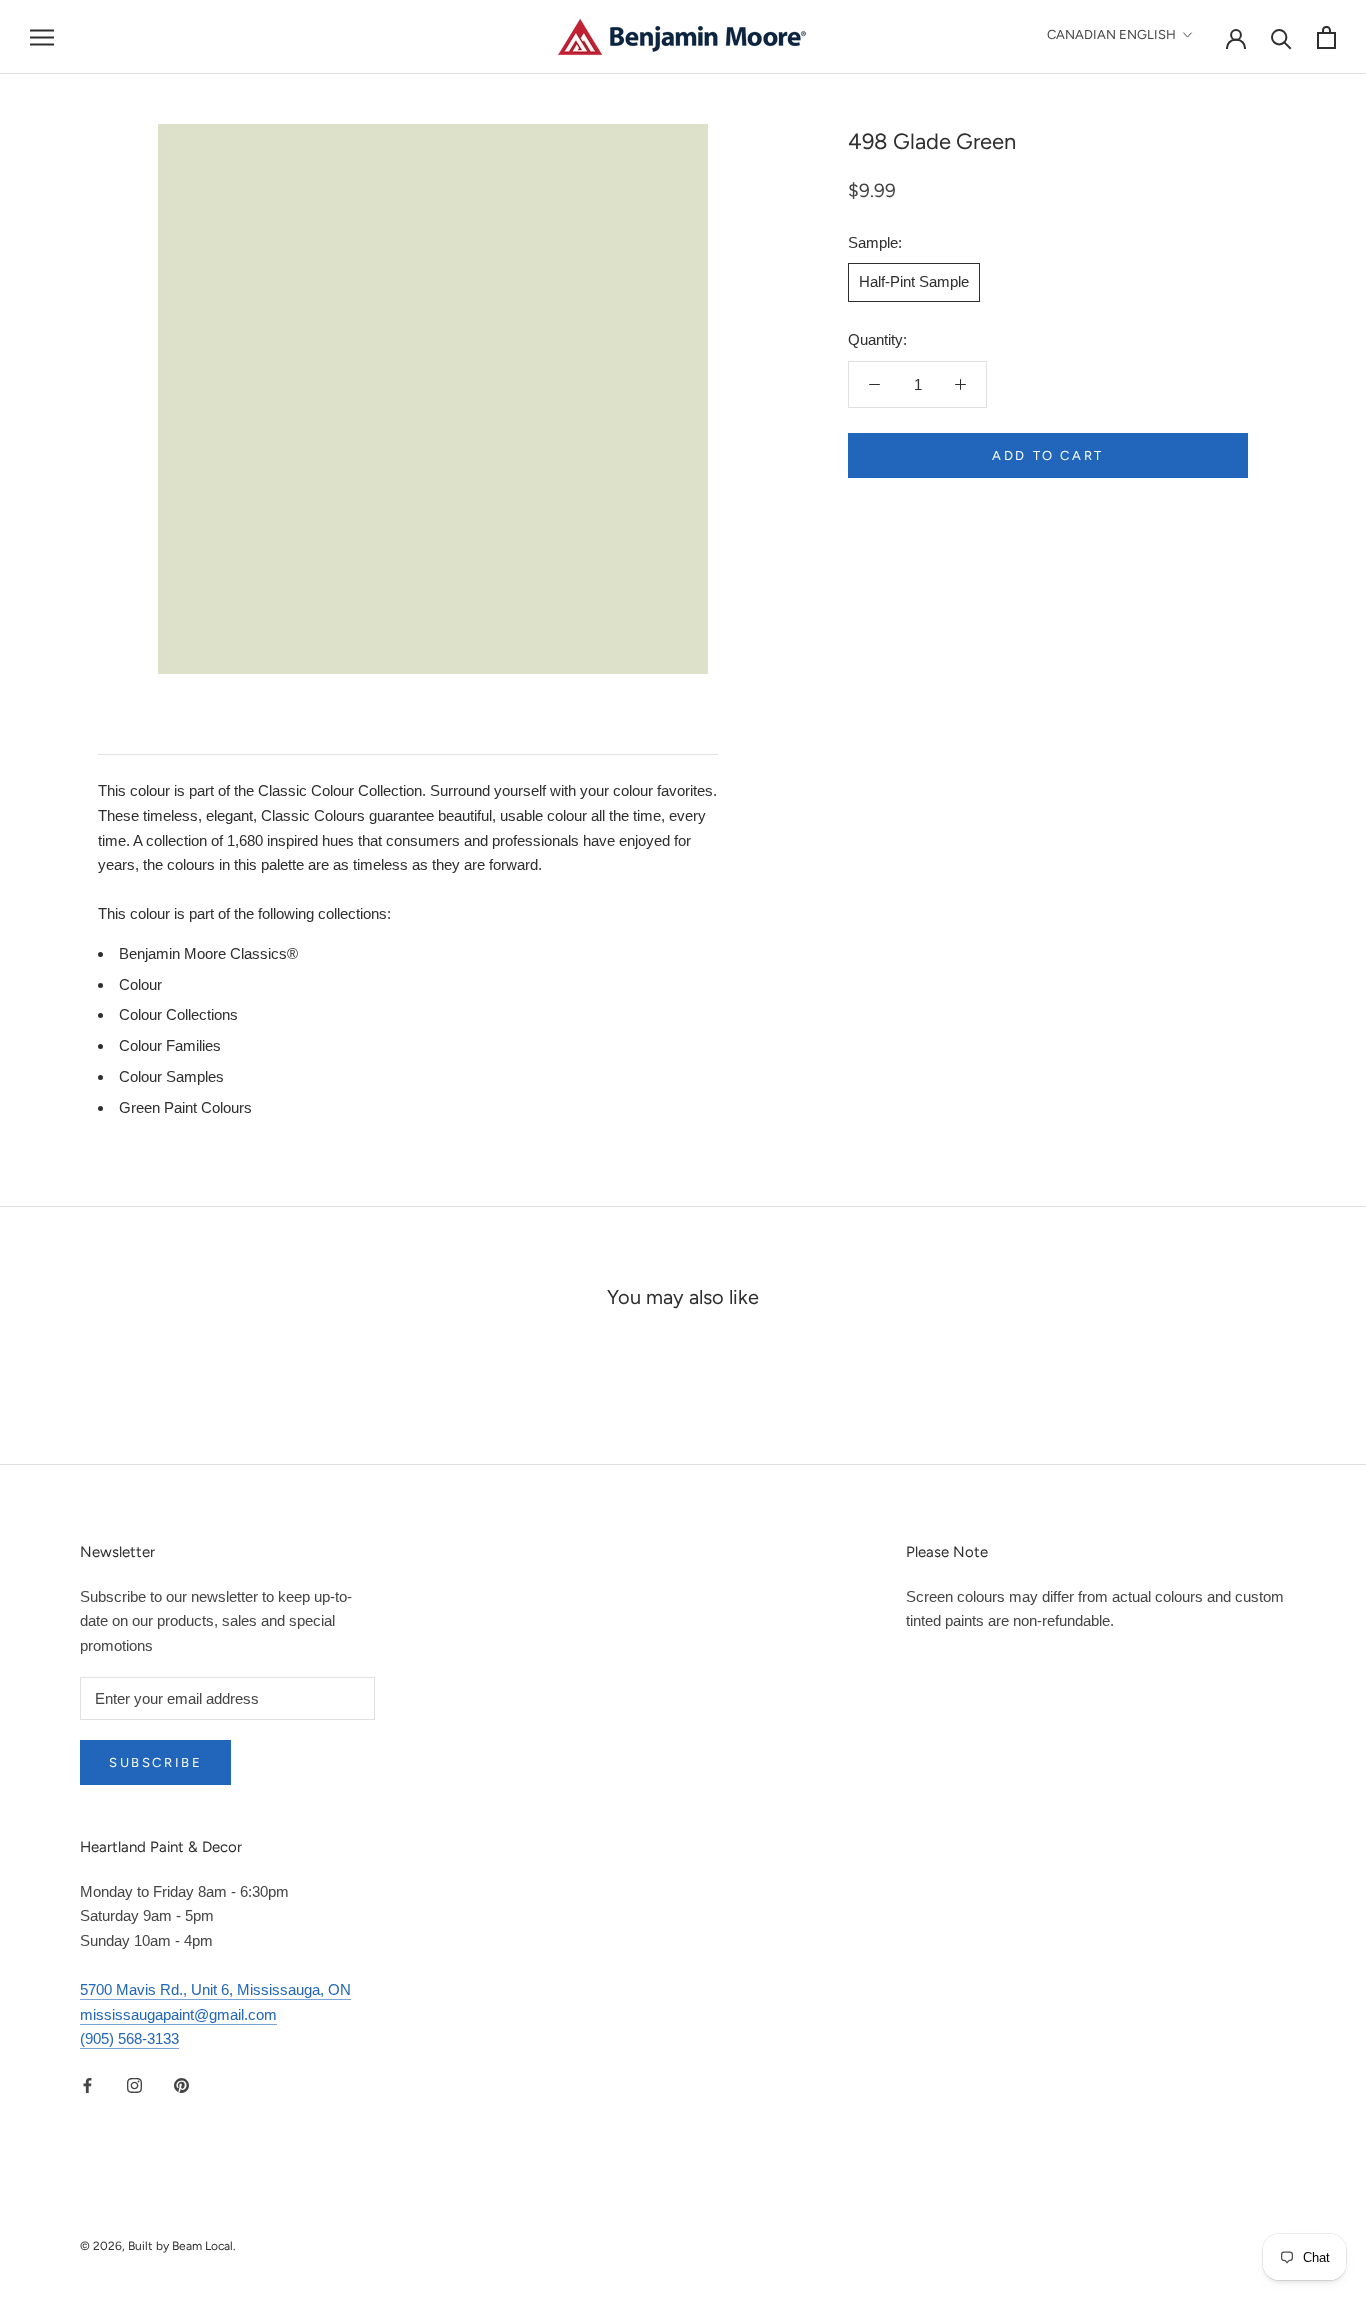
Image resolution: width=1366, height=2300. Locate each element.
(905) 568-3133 (129, 2038)
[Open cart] (1326, 37)
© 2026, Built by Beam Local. (158, 2246)
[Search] (1281, 37)
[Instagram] (134, 2084)
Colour (140, 984)
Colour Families (170, 1045)
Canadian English (1111, 34)
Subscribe (155, 1762)
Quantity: (877, 339)
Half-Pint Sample (914, 281)
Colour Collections (178, 1014)
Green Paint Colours (185, 1107)
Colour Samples (171, 1076)
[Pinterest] (181, 2084)
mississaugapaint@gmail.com (178, 2014)
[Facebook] (87, 2084)
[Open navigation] (42, 37)
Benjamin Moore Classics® (208, 953)
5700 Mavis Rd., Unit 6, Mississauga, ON (215, 1989)
